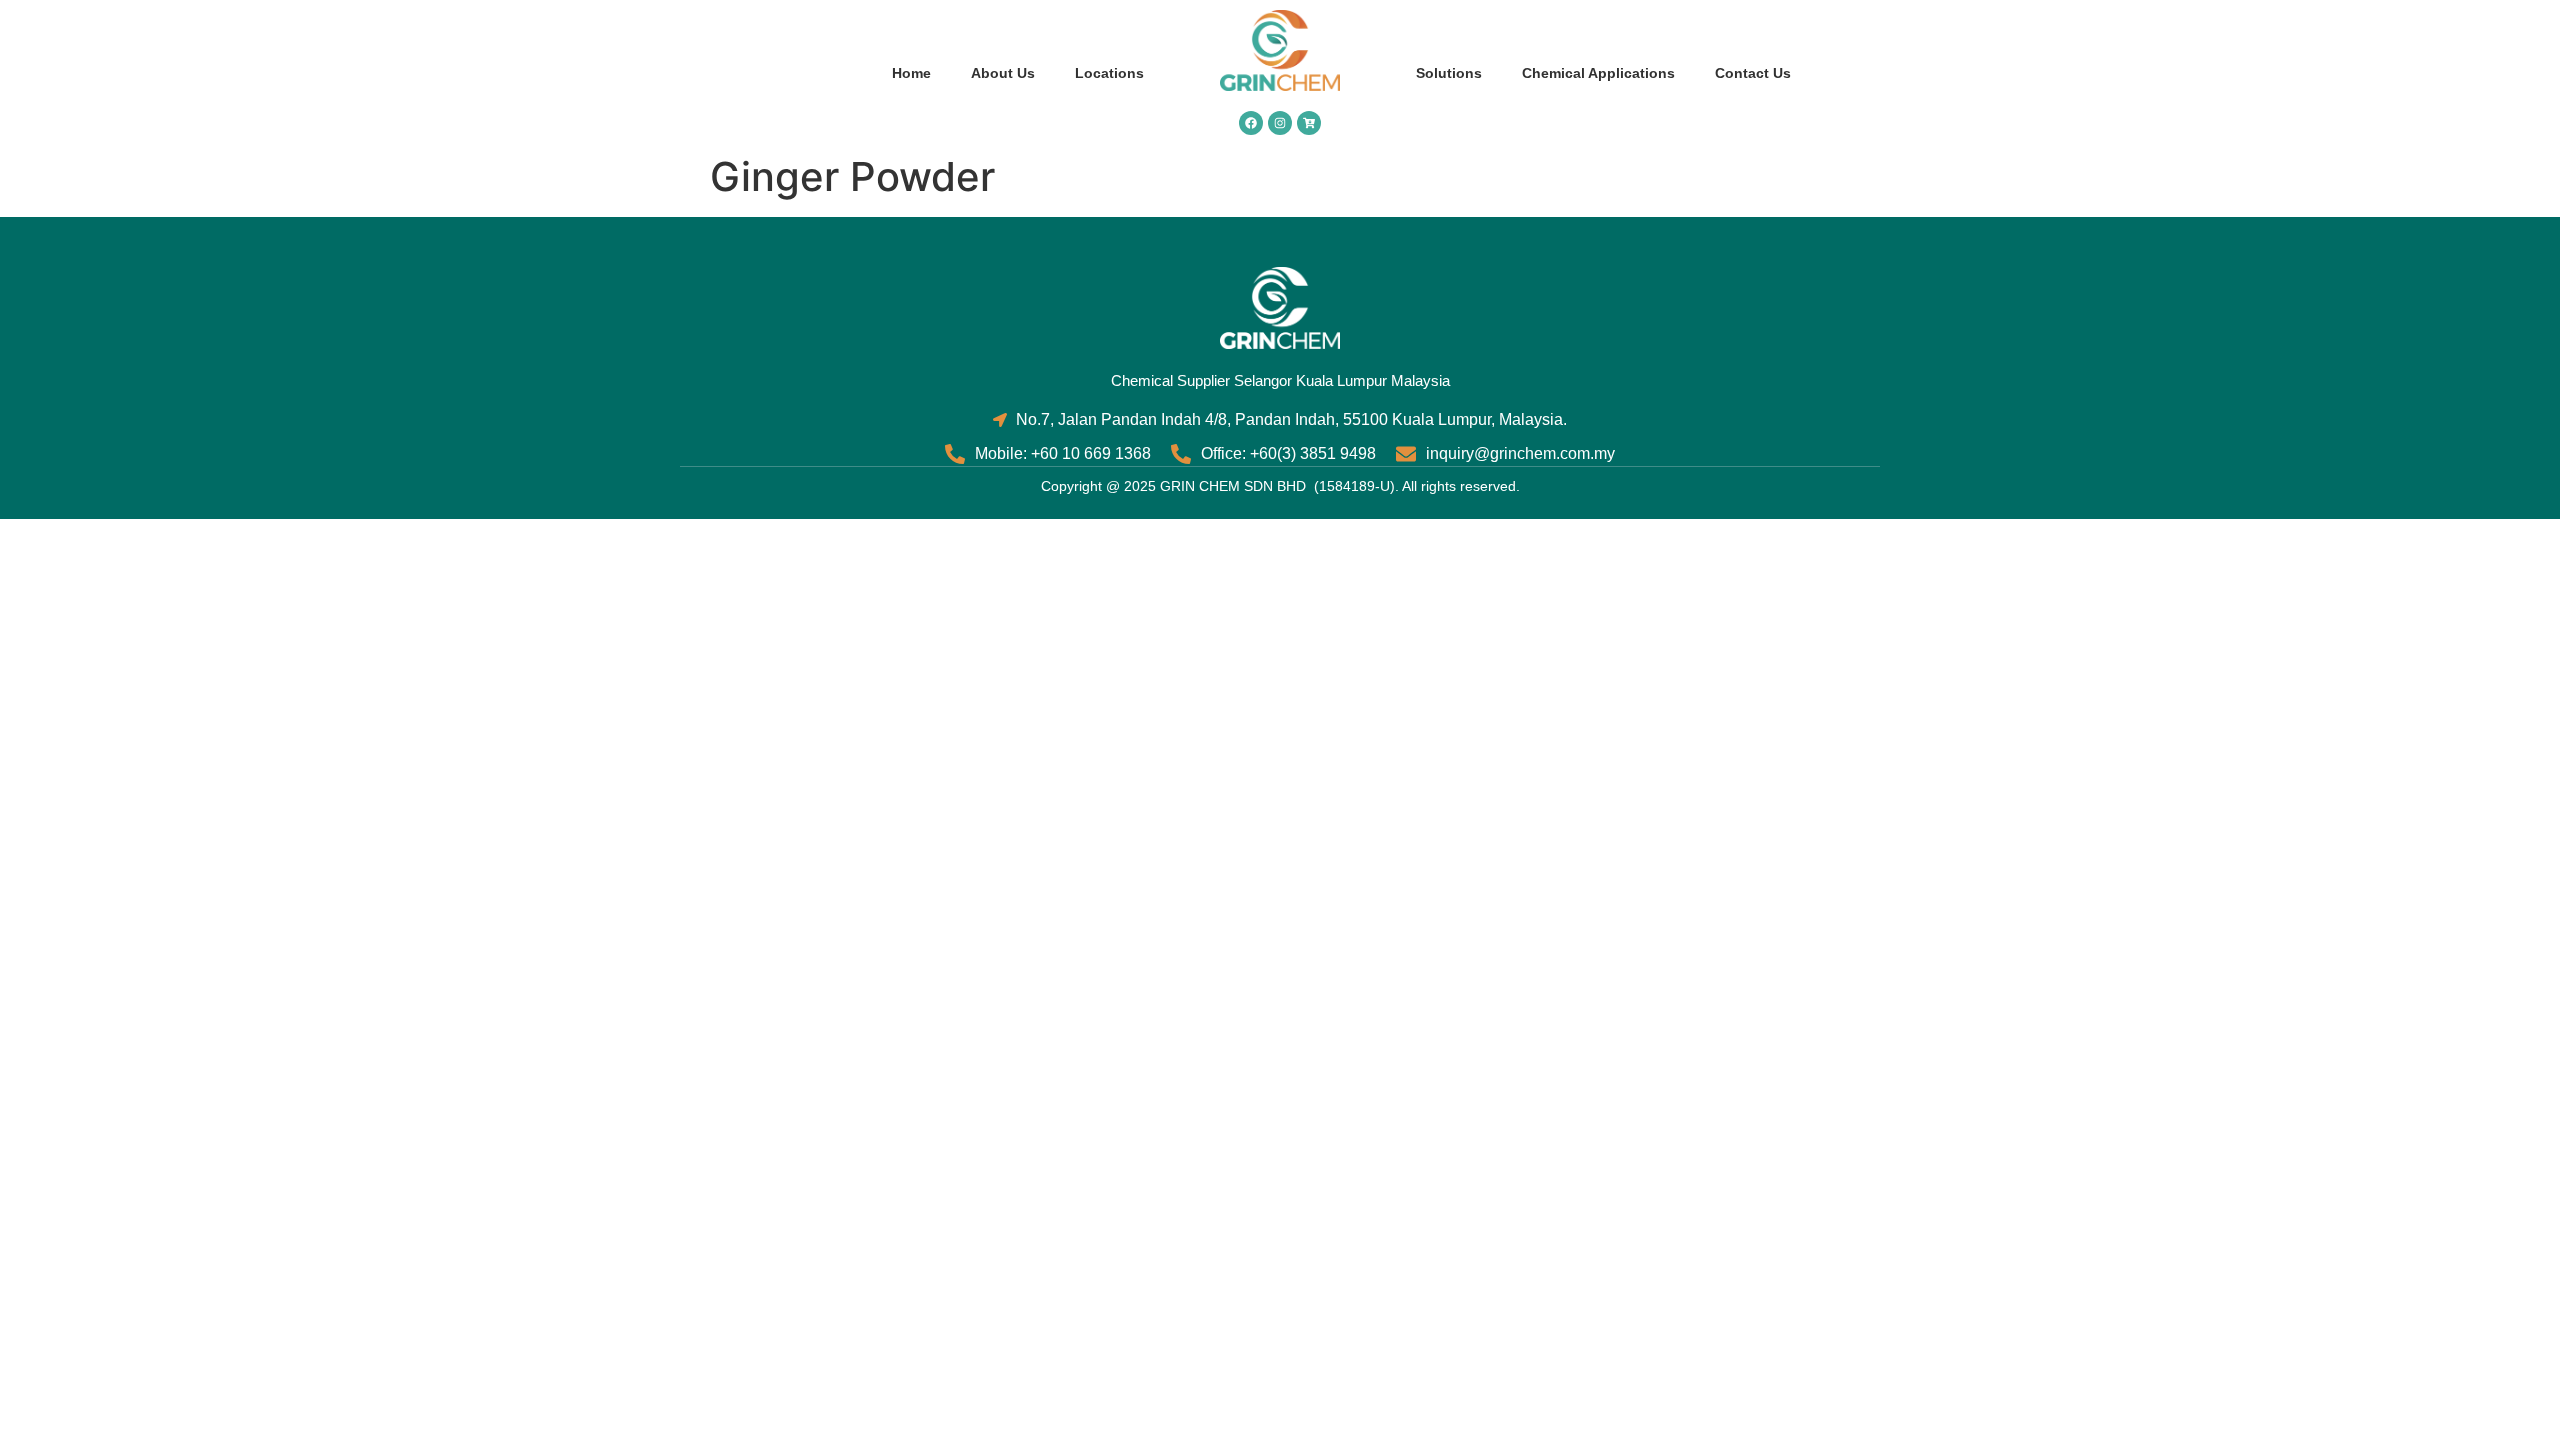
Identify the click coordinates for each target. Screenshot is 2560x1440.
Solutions (1449, 73)
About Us (1003, 73)
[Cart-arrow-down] (1309, 123)
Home (911, 73)
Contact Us (1753, 73)
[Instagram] (1280, 123)
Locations (1109, 73)
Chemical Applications (1598, 73)
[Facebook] (1251, 123)
